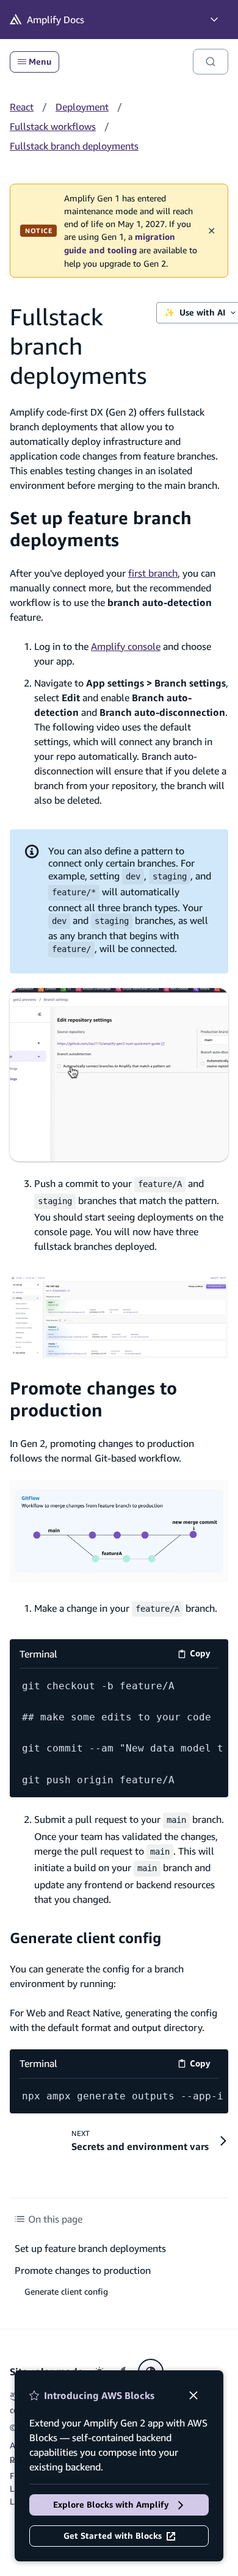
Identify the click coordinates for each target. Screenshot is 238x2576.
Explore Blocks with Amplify (111, 2505)
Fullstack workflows (53, 126)
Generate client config (85, 1938)
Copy (204, 1655)
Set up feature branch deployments (101, 529)
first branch (153, 573)
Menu (40, 62)
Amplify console (126, 646)
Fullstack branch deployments (74, 146)
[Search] (211, 62)
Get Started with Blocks (113, 2536)
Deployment (82, 107)
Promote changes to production (93, 1399)
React (22, 107)
